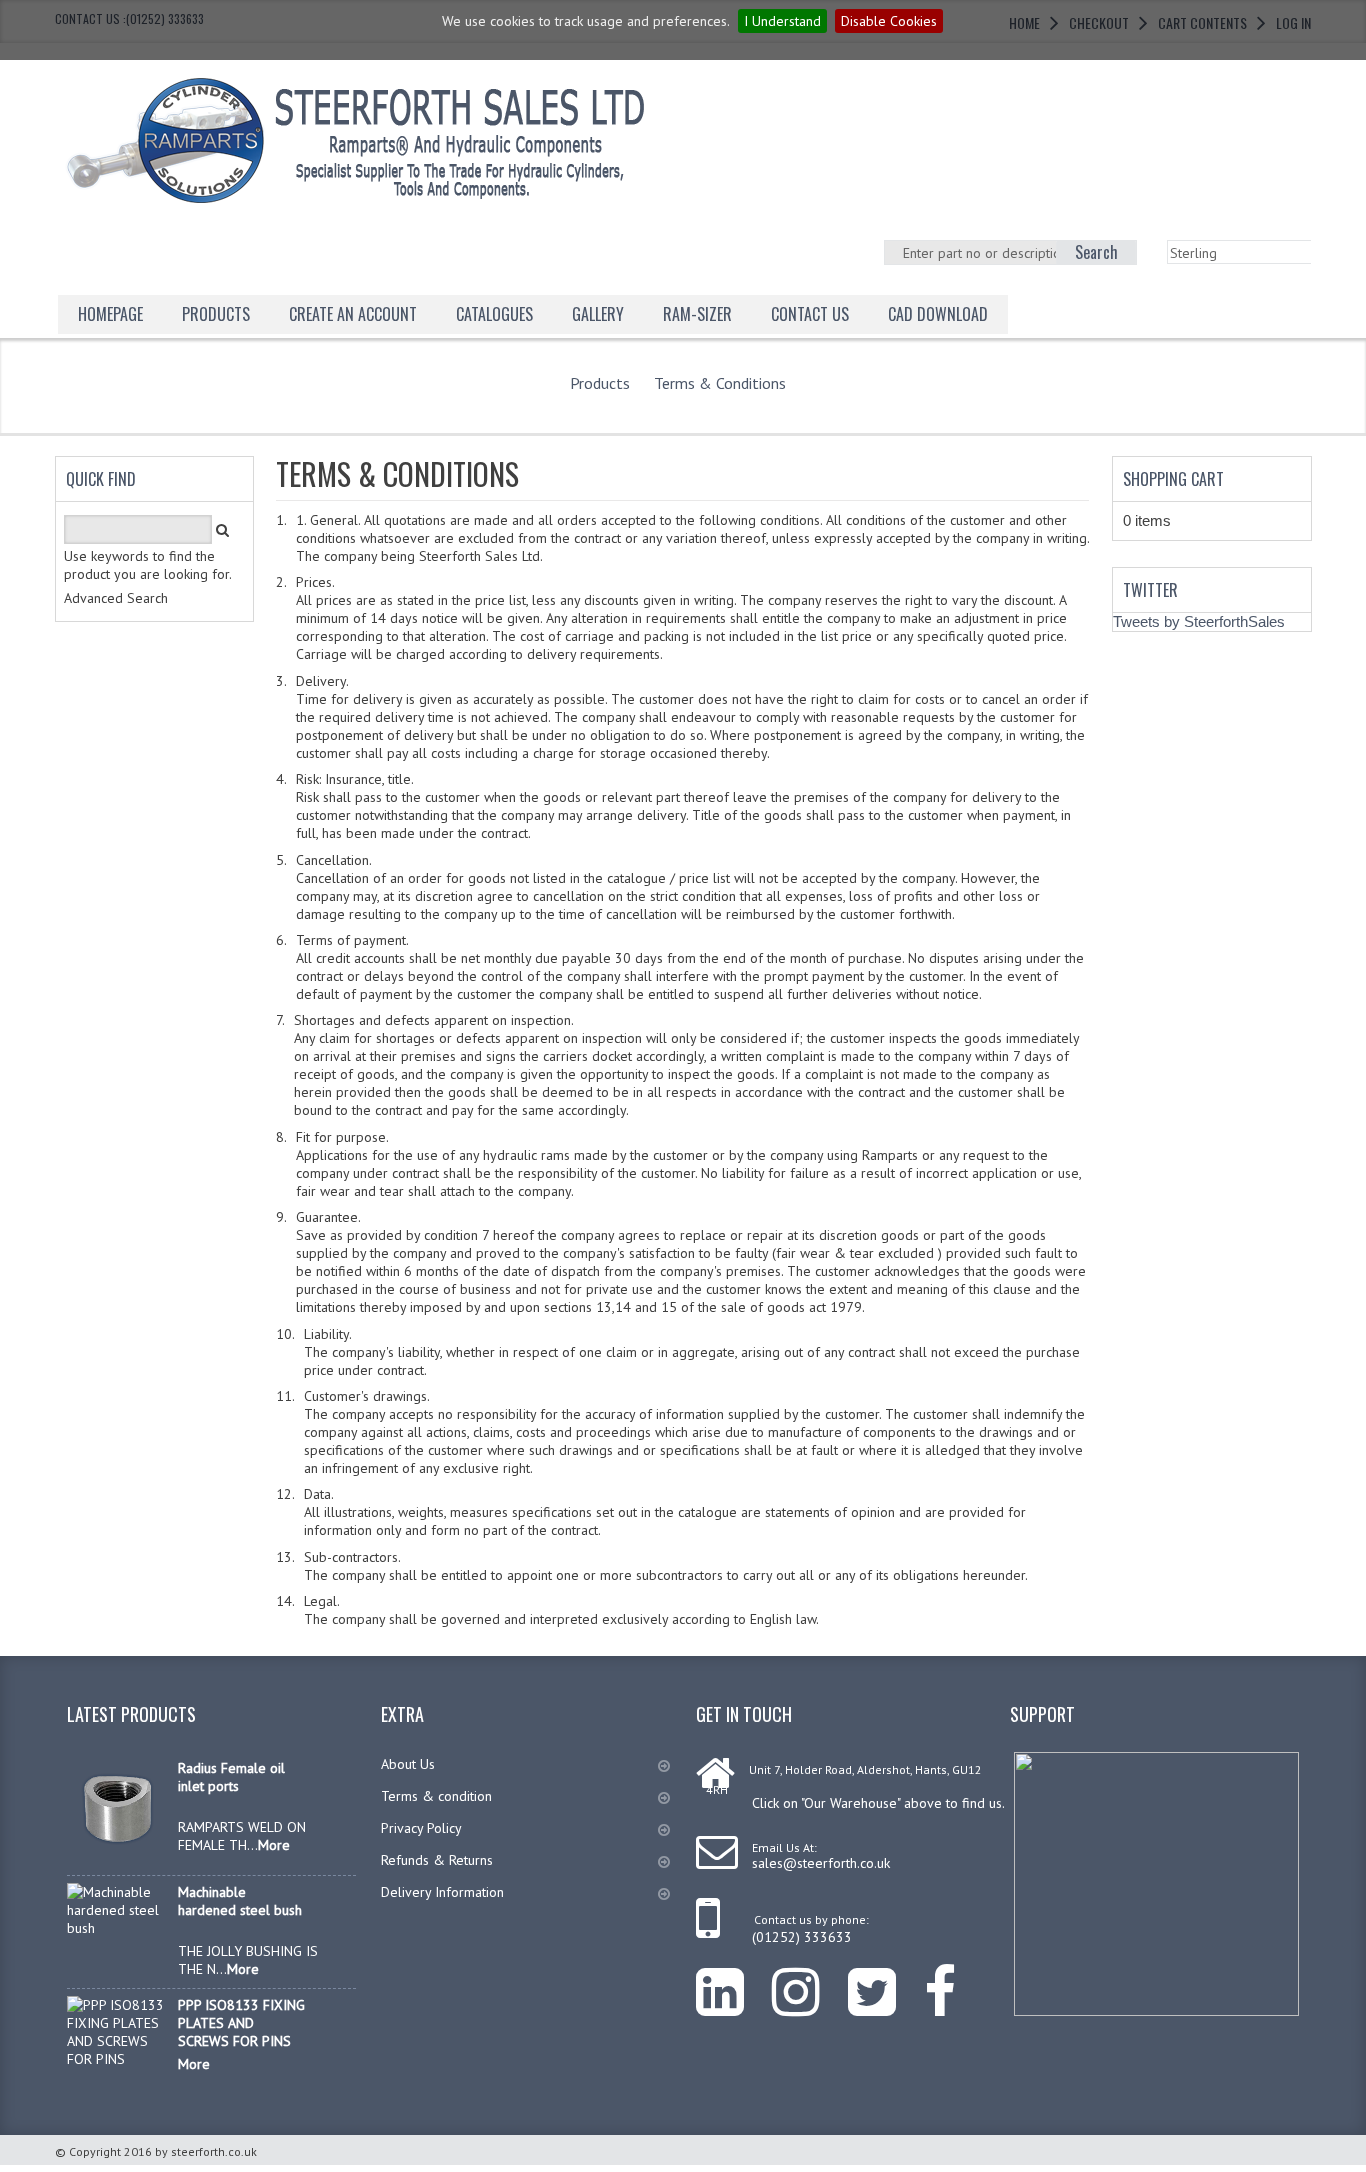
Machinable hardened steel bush (240, 1901)
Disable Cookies (889, 21)
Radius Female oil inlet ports (231, 1777)
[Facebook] (954, 1976)
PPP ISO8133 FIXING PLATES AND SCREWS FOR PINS (241, 2023)
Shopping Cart (1173, 479)
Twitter (1150, 590)
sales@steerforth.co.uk (821, 1863)
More (274, 1845)
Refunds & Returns (437, 1860)
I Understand (782, 21)
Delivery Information (442, 1892)
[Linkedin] (734, 1976)
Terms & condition (436, 1796)
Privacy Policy (421, 1828)
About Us (408, 1764)
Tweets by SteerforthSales (1199, 621)
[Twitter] (886, 1976)
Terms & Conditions (720, 383)
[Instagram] (810, 1976)
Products (216, 314)
